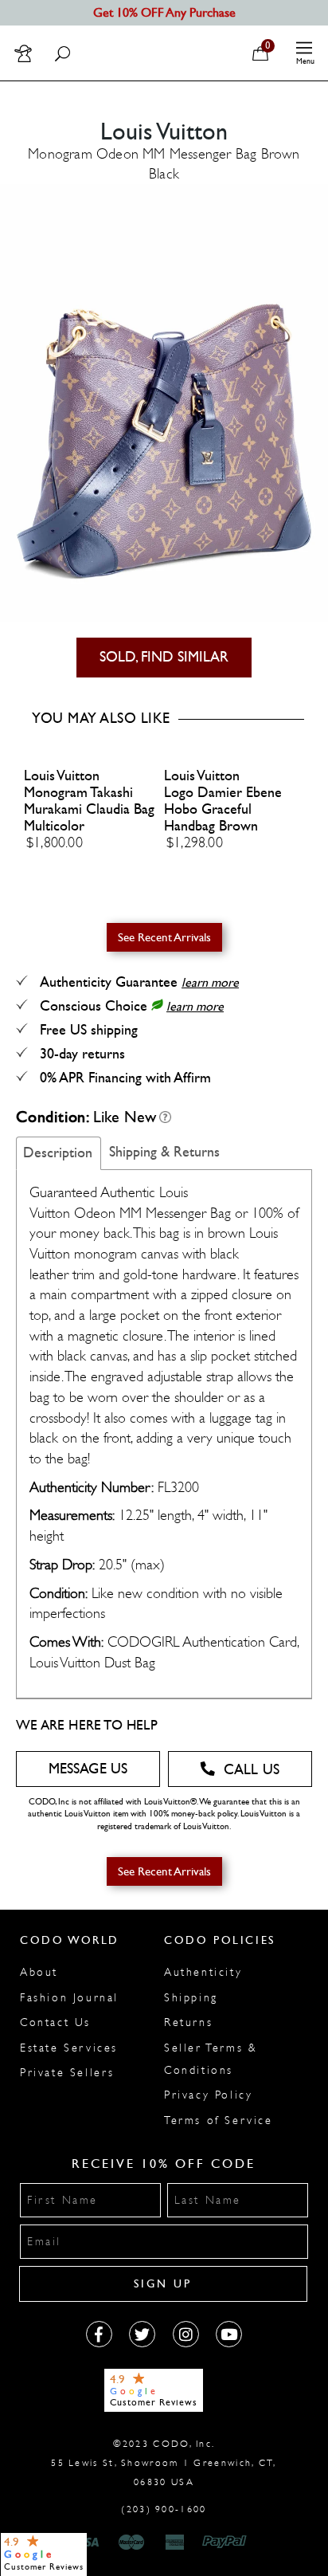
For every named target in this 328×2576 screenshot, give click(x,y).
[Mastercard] (131, 2543)
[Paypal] (227, 2543)
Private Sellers (67, 2073)
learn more (210, 982)
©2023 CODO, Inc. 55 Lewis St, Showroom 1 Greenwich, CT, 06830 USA (164, 2463)
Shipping (191, 1998)
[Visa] (88, 2543)
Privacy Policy (208, 2095)
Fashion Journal (69, 1998)
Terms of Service (219, 2120)
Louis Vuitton (62, 776)
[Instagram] (186, 2334)
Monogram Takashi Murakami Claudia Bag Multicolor (89, 809)
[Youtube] (229, 2334)
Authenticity (203, 1972)
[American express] (176, 2543)
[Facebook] (99, 2334)
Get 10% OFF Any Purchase (164, 12)
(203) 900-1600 (164, 2509)
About (39, 1972)
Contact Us (55, 2022)
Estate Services (69, 2048)
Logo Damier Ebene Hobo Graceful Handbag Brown (223, 809)
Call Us (252, 1770)
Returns (188, 2022)
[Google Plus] (142, 2334)
